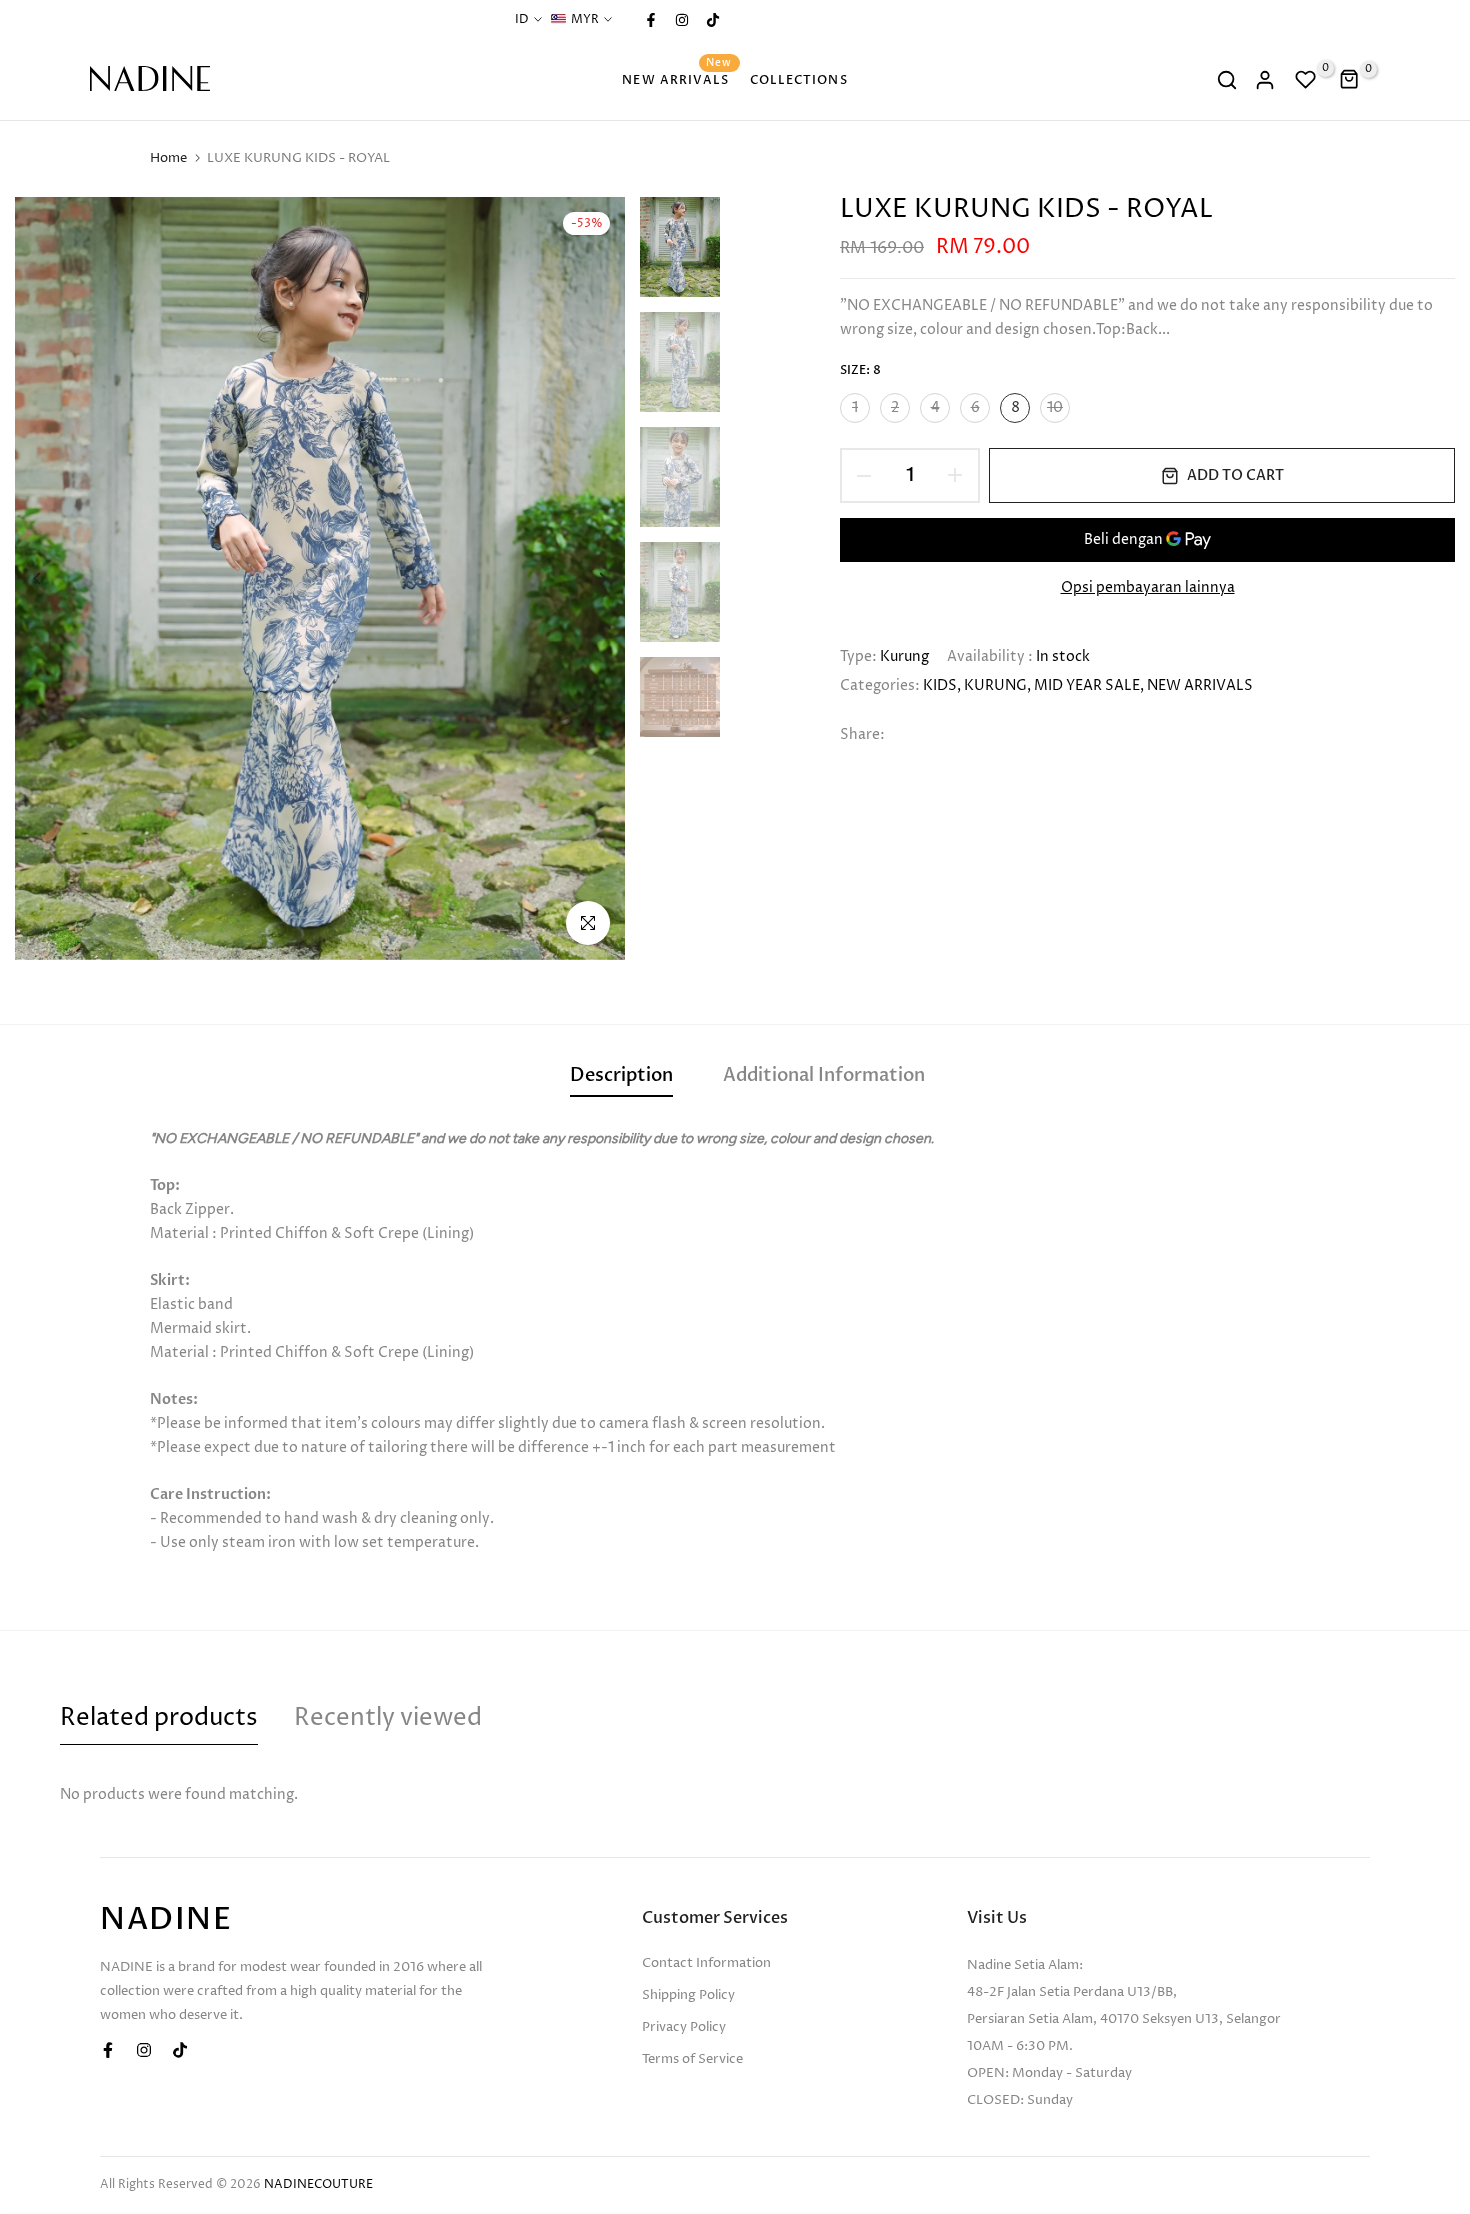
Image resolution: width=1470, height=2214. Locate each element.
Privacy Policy (684, 2027)
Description (621, 1075)
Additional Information (824, 1075)
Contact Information (706, 1963)
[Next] (587, 578)
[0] (1306, 80)
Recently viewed (388, 1718)
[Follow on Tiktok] (712, 20)
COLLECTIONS (799, 80)
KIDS (940, 685)
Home (168, 158)
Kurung (904, 656)
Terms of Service (692, 2059)
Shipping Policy (688, 1995)
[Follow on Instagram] (681, 20)
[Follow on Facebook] (650, 20)
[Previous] (52, 578)
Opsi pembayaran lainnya (1148, 587)
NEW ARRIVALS (677, 78)
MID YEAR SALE (1087, 685)
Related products (159, 1718)
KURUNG (995, 685)
